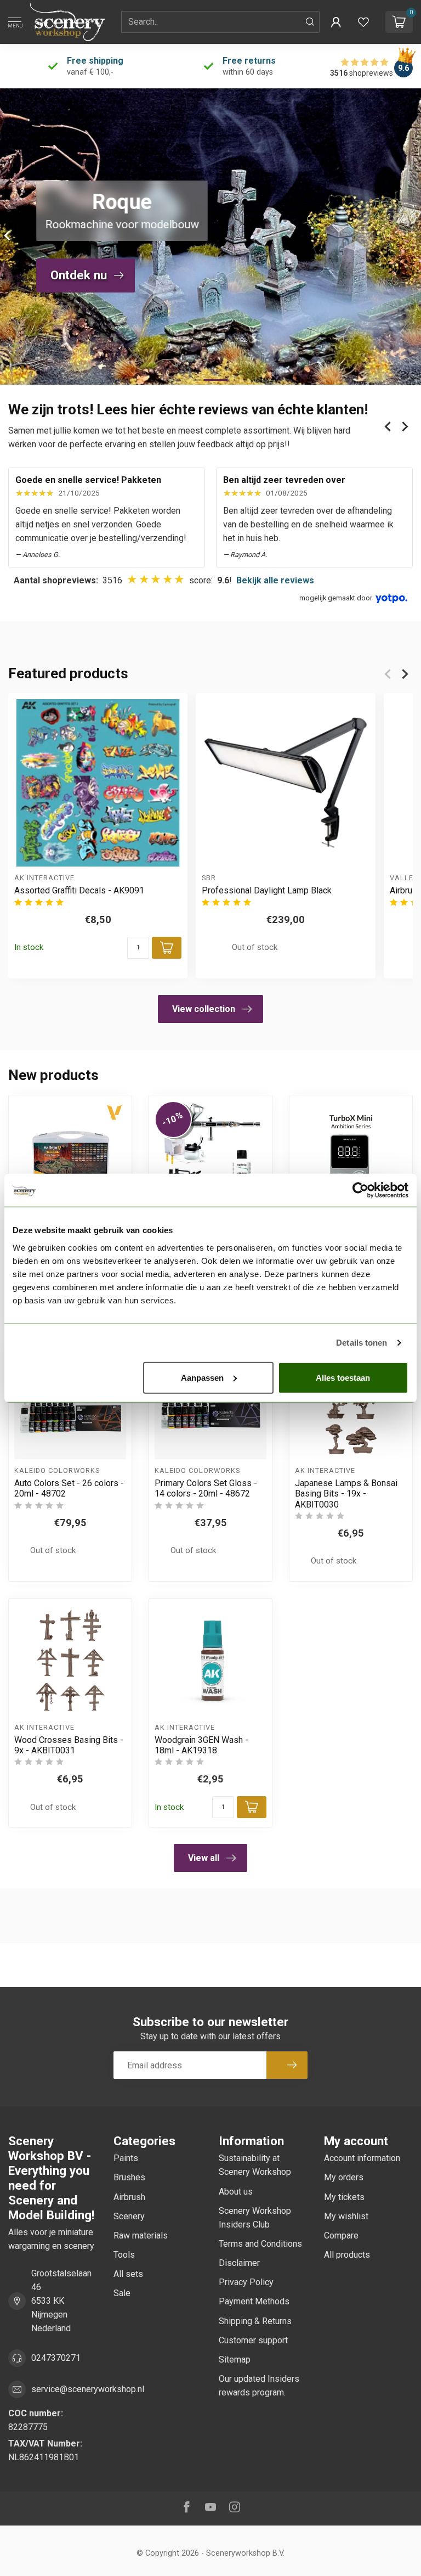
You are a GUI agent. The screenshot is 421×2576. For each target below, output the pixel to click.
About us (236, 2192)
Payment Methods (254, 2301)
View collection (204, 1009)
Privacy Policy (246, 2282)
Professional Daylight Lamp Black (267, 891)
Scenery (129, 2216)
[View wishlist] (363, 22)
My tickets (344, 2197)
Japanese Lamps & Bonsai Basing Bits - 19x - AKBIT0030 (346, 1494)
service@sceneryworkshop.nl (88, 2389)
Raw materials (141, 2235)
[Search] (310, 22)
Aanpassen (202, 1377)
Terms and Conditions (260, 2244)
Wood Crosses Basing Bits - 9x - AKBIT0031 (69, 1745)
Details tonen (362, 1343)
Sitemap (235, 2360)
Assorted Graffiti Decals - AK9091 (79, 891)
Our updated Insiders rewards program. (259, 2386)
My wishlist (346, 2216)
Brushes (129, 2177)
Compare (341, 2235)
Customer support (253, 2340)
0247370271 (56, 2358)
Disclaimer (239, 2263)
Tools (124, 2255)
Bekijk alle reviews (275, 580)
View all (204, 1858)
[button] (336, 22)
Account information (362, 2158)
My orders (344, 2177)
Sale (122, 2293)
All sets (128, 2274)
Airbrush (129, 2197)
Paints (126, 2158)
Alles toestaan (343, 1377)
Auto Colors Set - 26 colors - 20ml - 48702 (69, 1488)
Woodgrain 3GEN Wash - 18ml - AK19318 (201, 1745)
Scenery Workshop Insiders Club (255, 2218)
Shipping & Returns (255, 2321)
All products (347, 2255)
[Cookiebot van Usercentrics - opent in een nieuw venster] (360, 1190)
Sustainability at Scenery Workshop (255, 2165)
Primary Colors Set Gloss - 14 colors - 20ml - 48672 (206, 1488)
